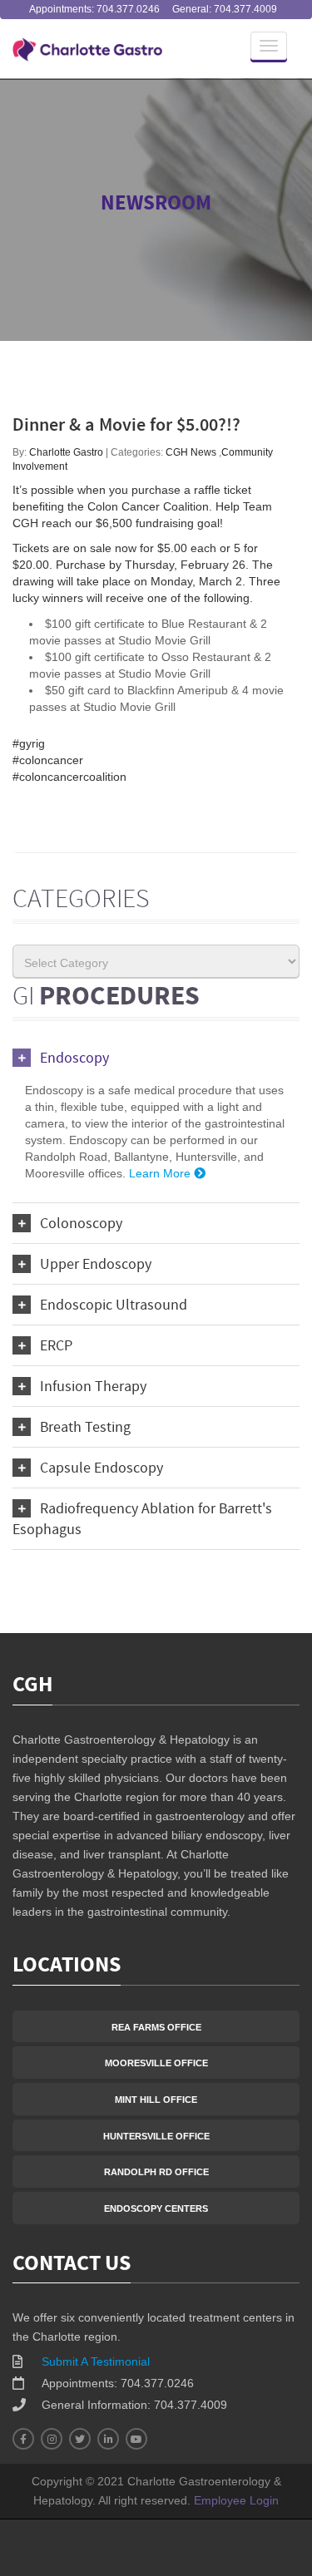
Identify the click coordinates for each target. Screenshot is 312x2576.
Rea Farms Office (156, 2027)
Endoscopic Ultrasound (114, 1306)
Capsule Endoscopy (102, 1469)
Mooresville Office (156, 2063)
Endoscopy (74, 1059)
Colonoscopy (81, 1224)
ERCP (56, 1347)
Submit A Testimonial (96, 2361)
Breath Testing (85, 1428)
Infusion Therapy (93, 1387)
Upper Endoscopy (96, 1265)
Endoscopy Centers (156, 2208)
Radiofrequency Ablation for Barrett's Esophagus (142, 1520)
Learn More (161, 1173)
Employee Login (236, 2500)
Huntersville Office (156, 2136)
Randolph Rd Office (156, 2172)
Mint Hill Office (156, 2100)
